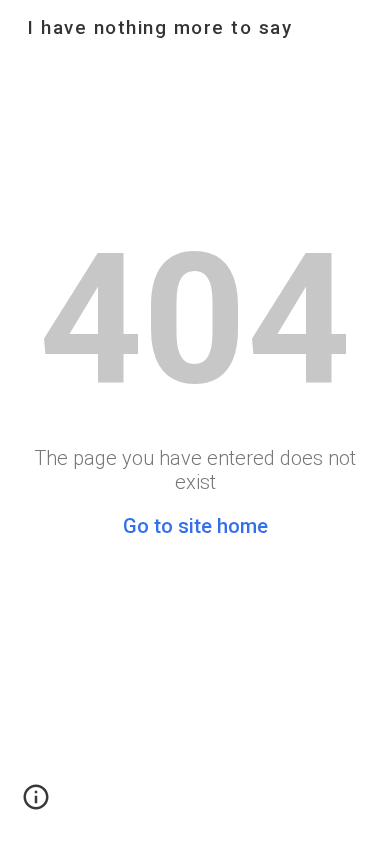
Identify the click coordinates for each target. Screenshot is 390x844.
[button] (36, 804)
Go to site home (195, 526)
